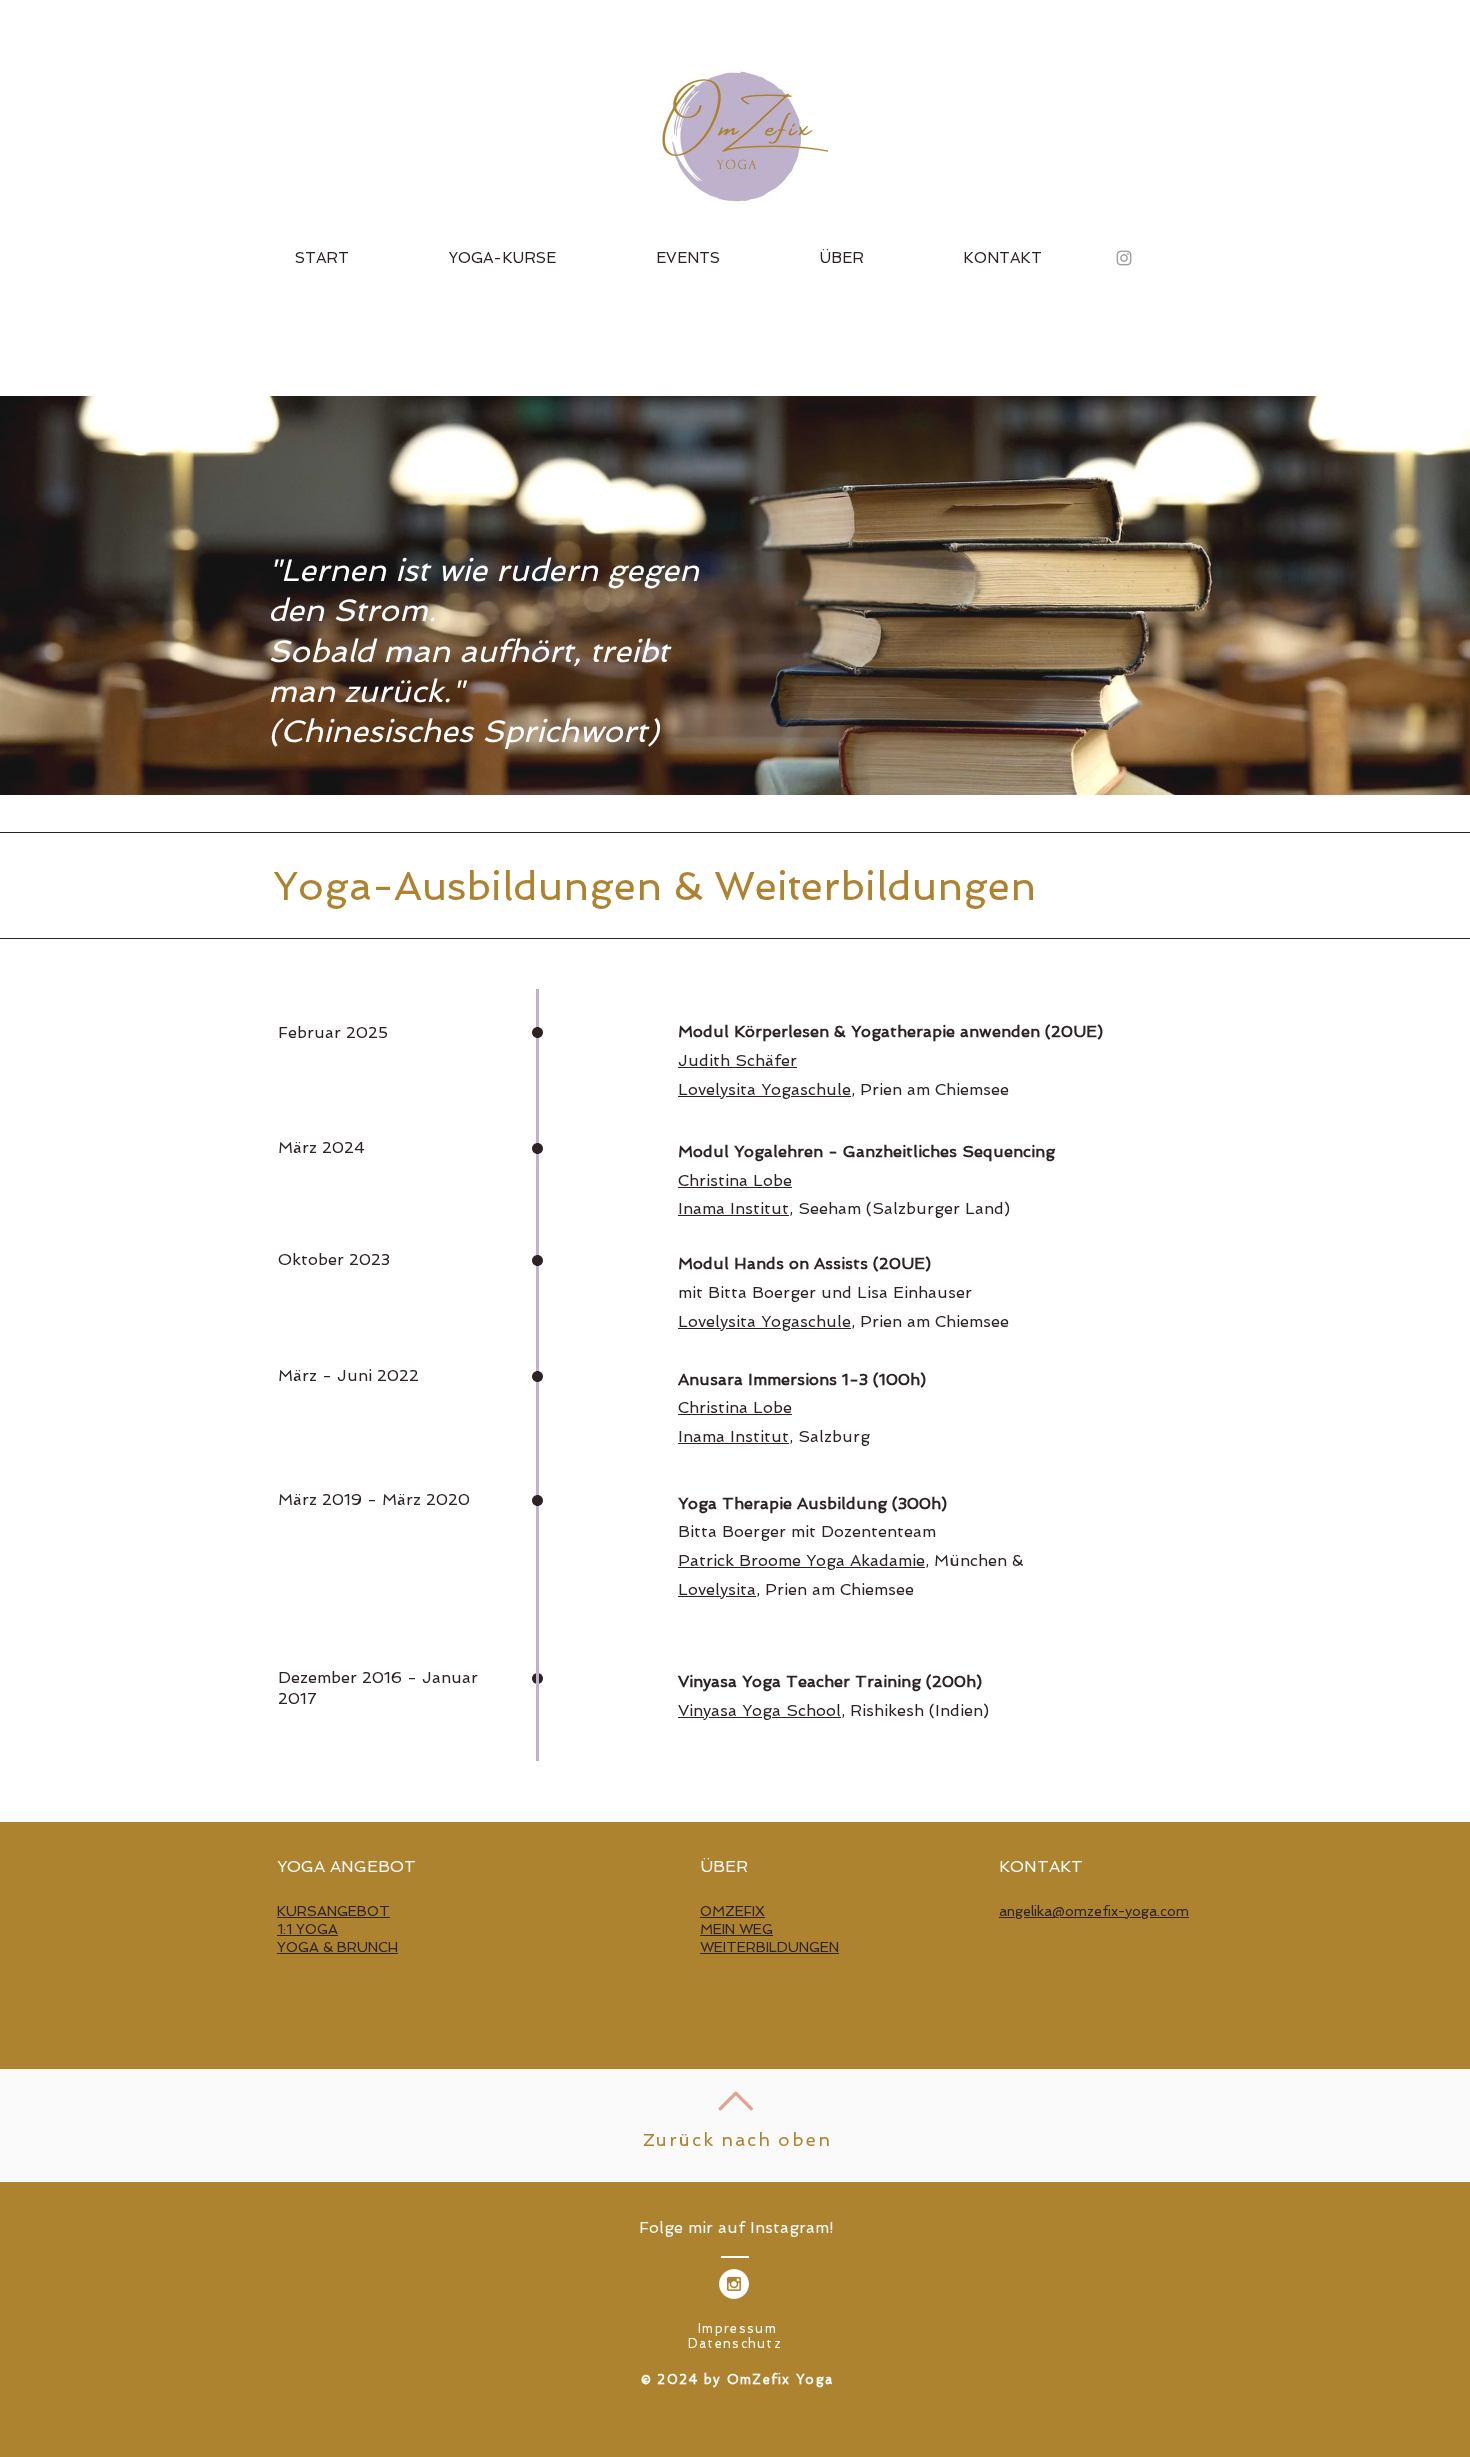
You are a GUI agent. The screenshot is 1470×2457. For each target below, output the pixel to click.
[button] (502, 258)
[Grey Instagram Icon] (1124, 258)
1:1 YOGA (307, 1929)
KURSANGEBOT (333, 1911)
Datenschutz (735, 2343)
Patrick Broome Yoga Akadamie (801, 1560)
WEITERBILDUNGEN (769, 1947)
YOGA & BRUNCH (337, 1947)
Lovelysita (717, 1589)
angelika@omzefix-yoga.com (1094, 1911)
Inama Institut (733, 1208)
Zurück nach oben (737, 2139)
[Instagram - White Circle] (734, 2284)
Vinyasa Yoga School (759, 1710)
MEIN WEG (736, 1929)
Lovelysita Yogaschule (764, 1089)
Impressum (737, 2328)
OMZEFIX (732, 1911)
